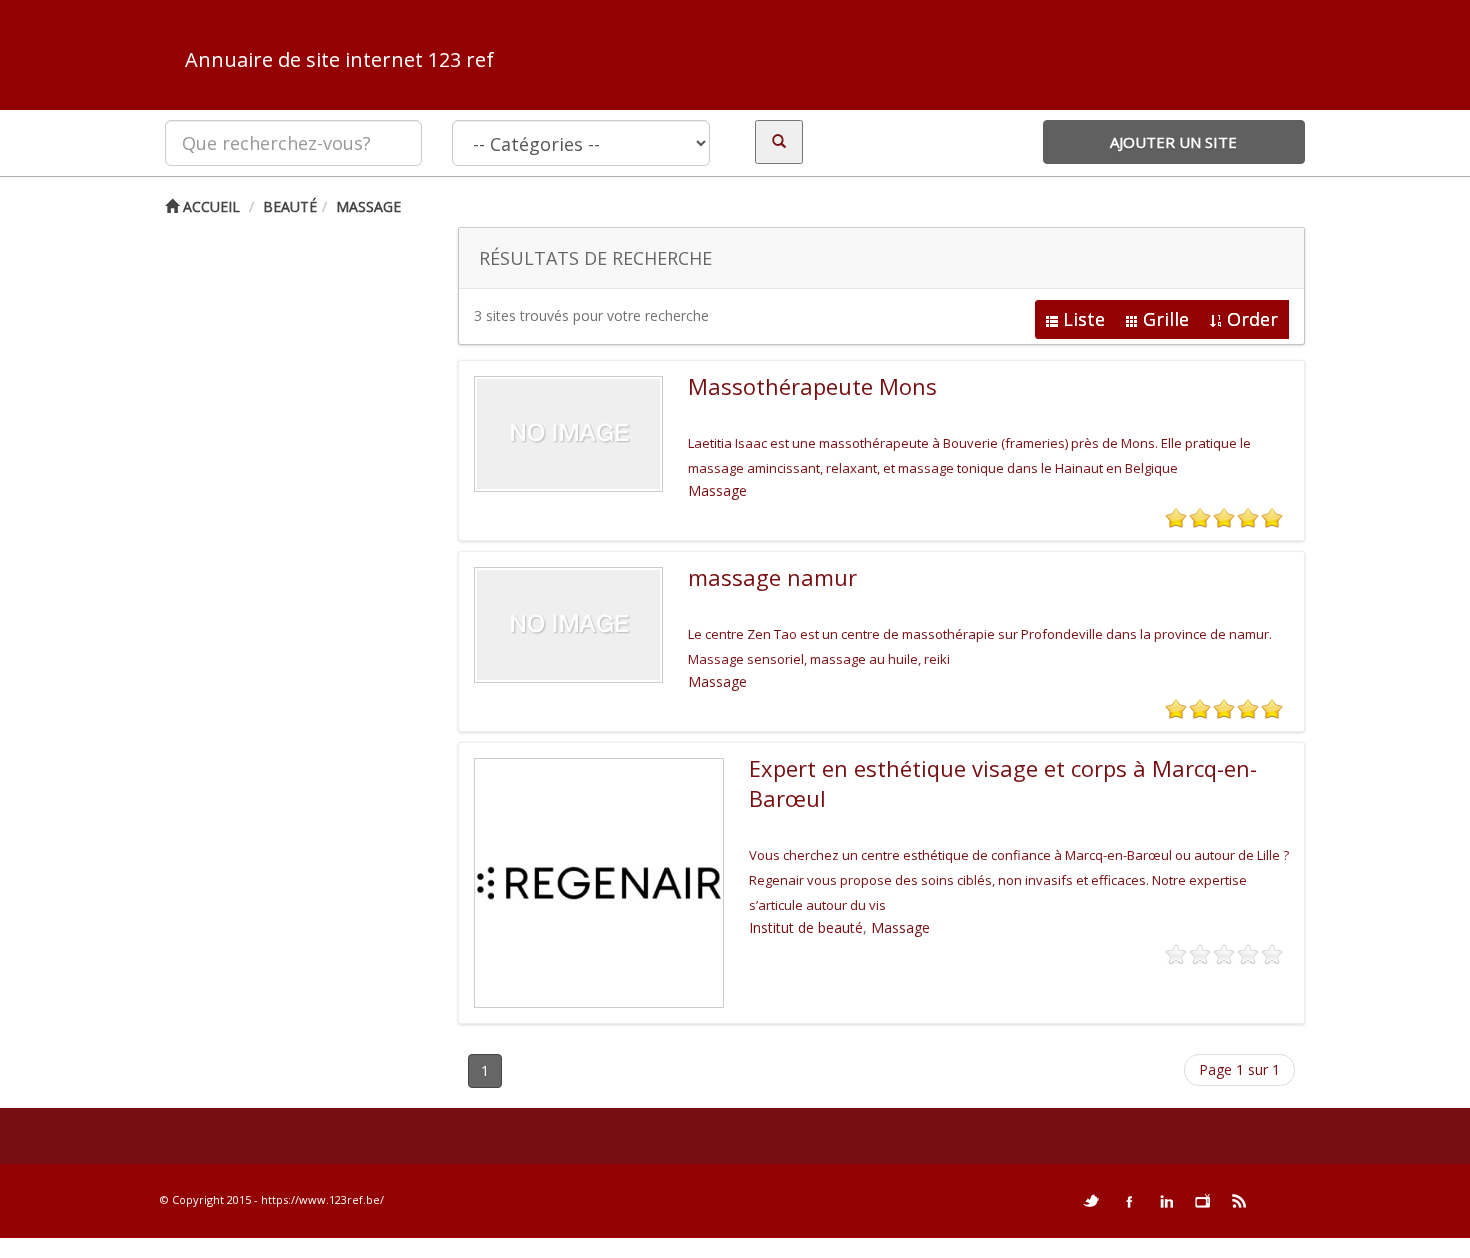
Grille (1166, 319)
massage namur (772, 577)
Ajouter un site (1173, 142)
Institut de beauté (806, 927)
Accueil (209, 206)
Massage (368, 206)
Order (1252, 319)
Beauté (290, 206)
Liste (1084, 319)
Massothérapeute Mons (812, 386)
